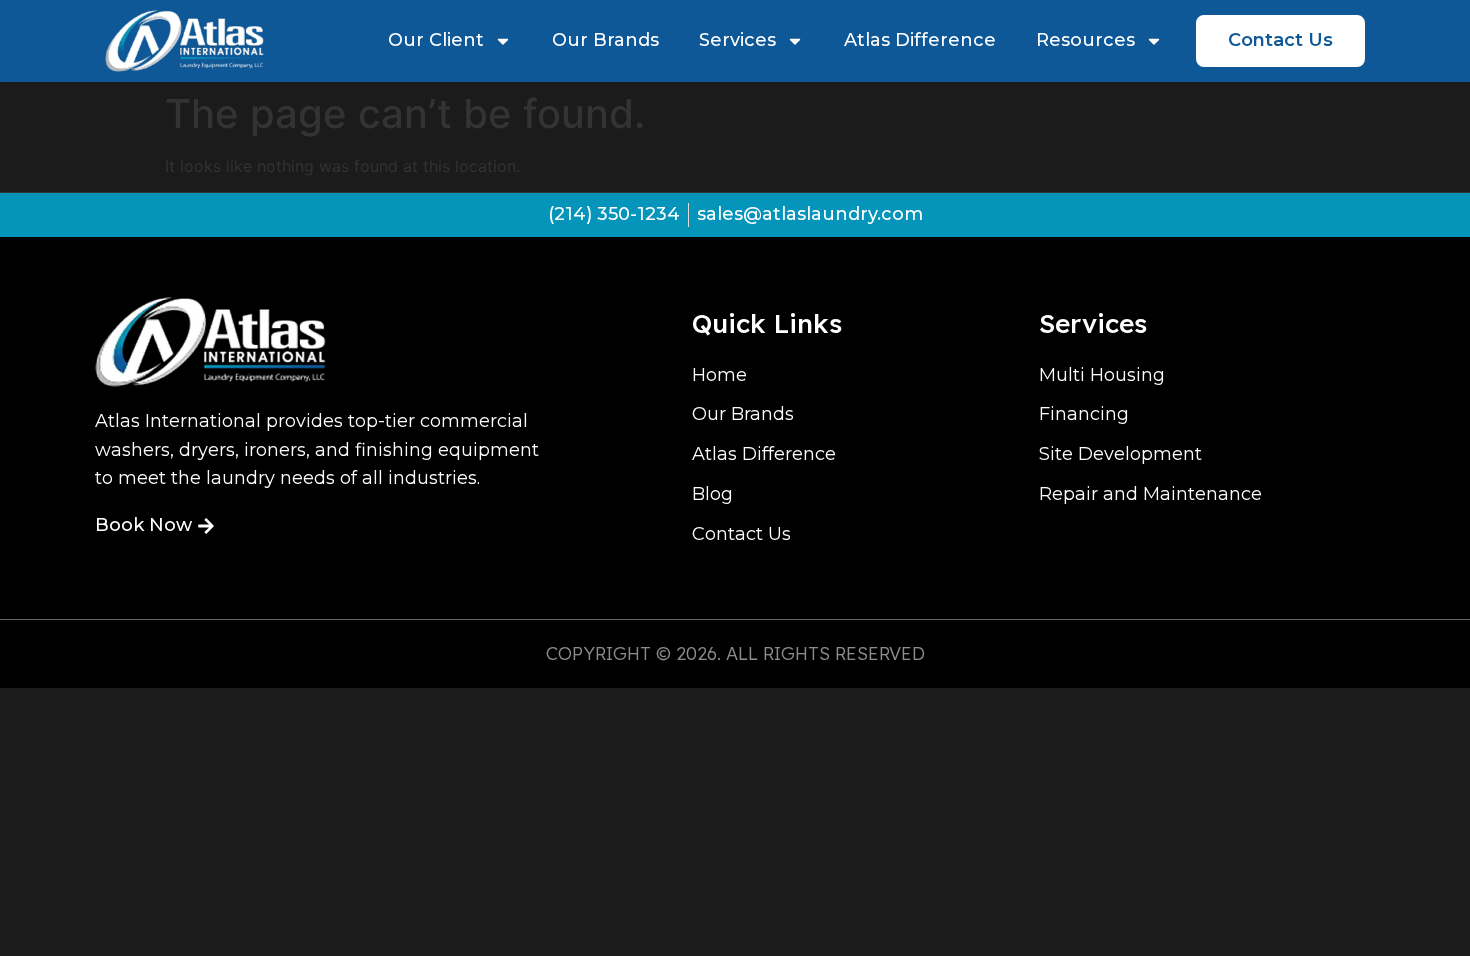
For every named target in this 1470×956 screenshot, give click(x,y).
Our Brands (605, 40)
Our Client (436, 40)
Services (737, 40)
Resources (1085, 40)
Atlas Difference (920, 40)
